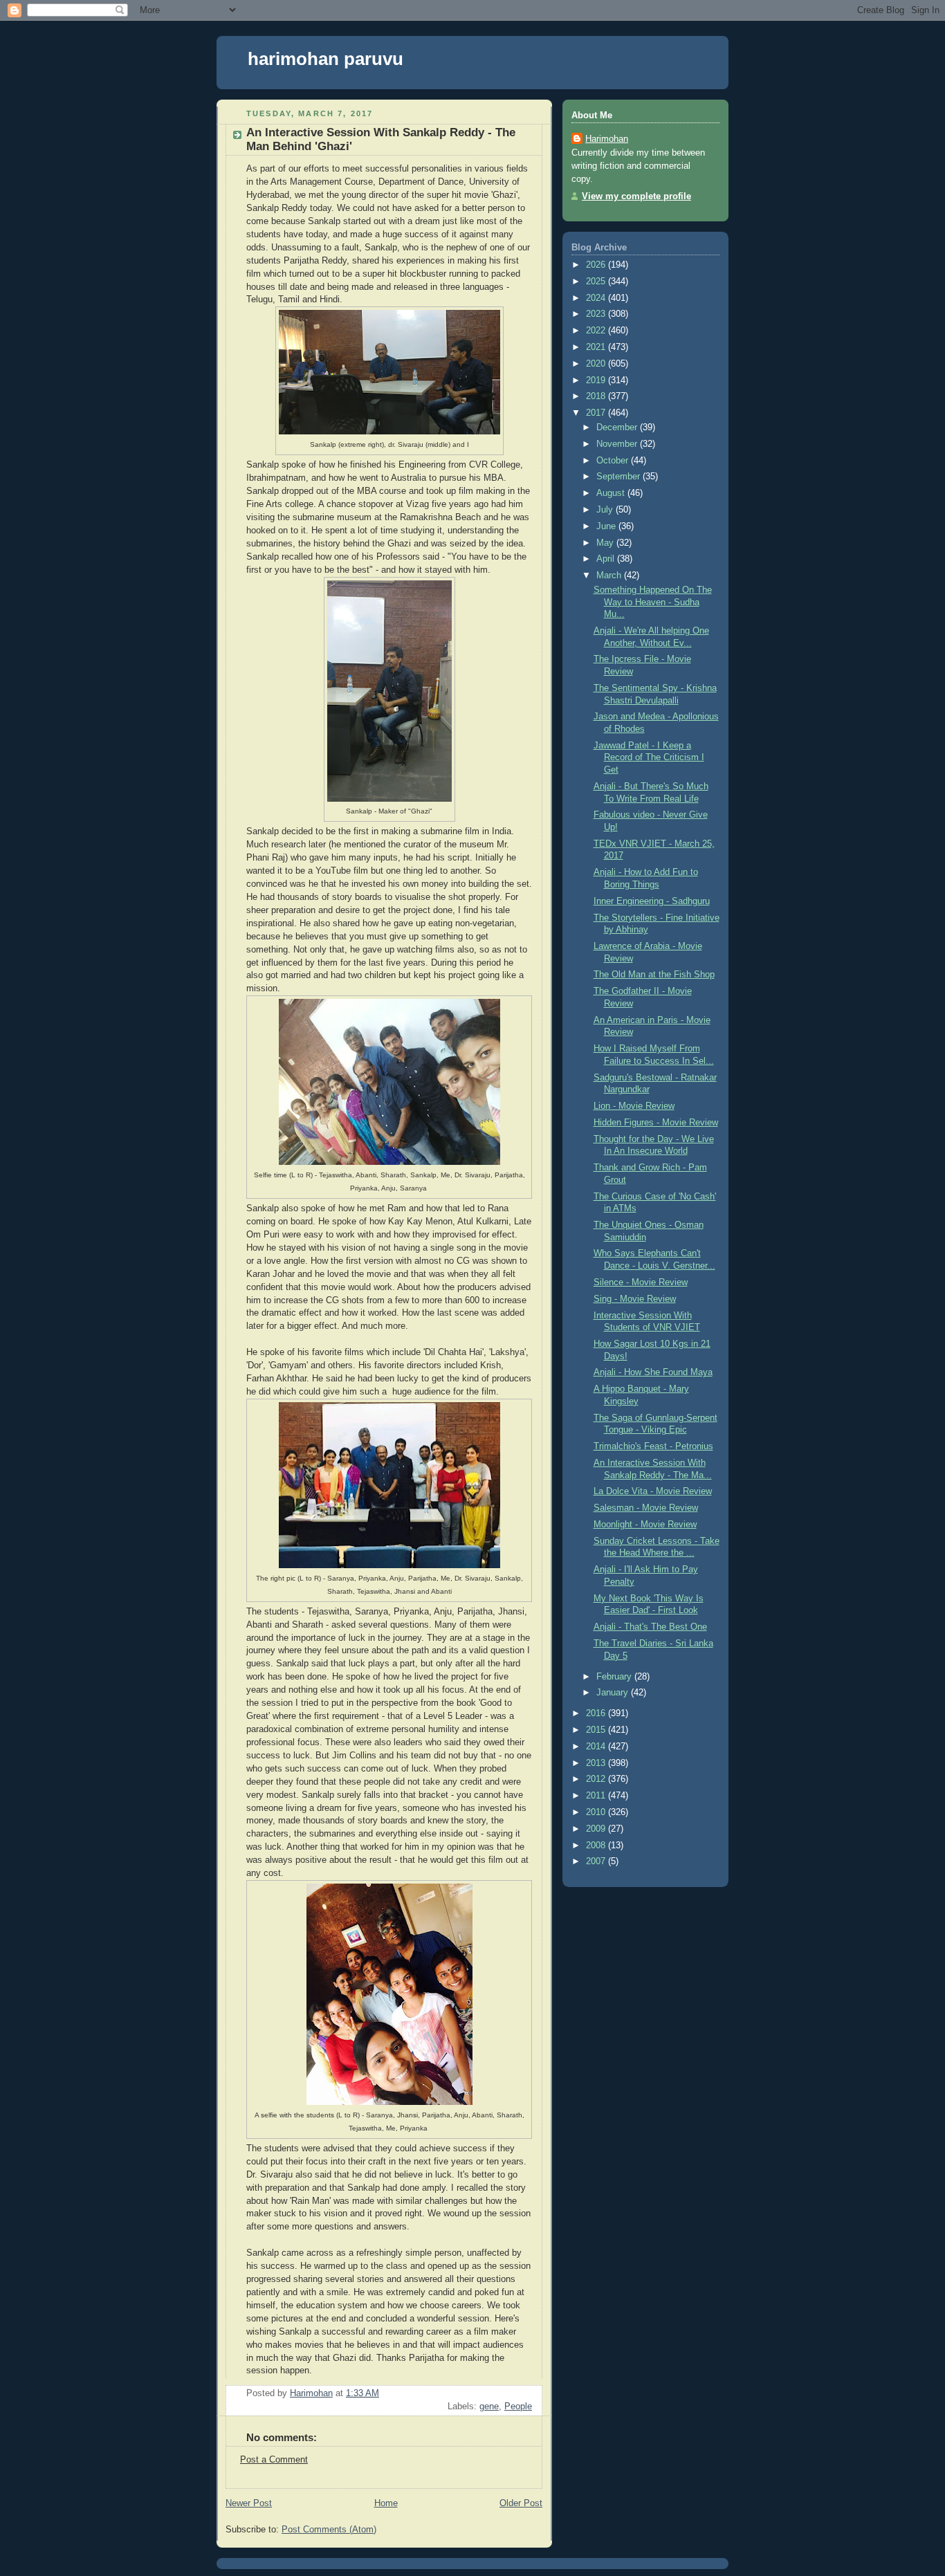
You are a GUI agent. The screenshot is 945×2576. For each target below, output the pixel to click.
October (614, 461)
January (614, 1693)
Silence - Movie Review (641, 1282)
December (618, 427)
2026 (597, 265)
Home (386, 2503)
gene (489, 2407)
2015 (597, 1730)
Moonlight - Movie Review (645, 1525)
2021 (597, 347)
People (518, 2407)
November (618, 444)
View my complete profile (636, 196)
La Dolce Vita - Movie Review (653, 1491)
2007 (597, 1861)
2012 (597, 1779)
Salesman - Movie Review (646, 1508)
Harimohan (607, 139)
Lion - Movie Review (634, 1106)
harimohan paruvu (325, 59)
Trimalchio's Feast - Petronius (653, 1446)
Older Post (521, 2503)
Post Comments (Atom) (329, 2530)
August (612, 493)
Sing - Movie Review (635, 1299)
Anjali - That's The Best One (650, 1627)
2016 (597, 1713)
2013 (597, 1763)
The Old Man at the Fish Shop (654, 975)
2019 (597, 380)
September (620, 477)
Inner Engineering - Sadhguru (652, 901)
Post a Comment (274, 2460)
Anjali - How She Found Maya (653, 1372)
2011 (597, 1796)
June (607, 526)
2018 (597, 396)
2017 (597, 413)
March (610, 576)
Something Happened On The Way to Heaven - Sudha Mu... (653, 602)
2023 (597, 314)
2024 (597, 298)
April (607, 559)
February (615, 1677)
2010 (597, 1812)
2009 (597, 1829)
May (606, 543)
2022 (597, 331)
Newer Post (249, 2503)
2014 (597, 1747)
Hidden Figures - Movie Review (656, 1123)
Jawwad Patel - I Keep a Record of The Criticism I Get (649, 758)
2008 (597, 1846)
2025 (597, 282)
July (606, 510)
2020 (597, 364)
